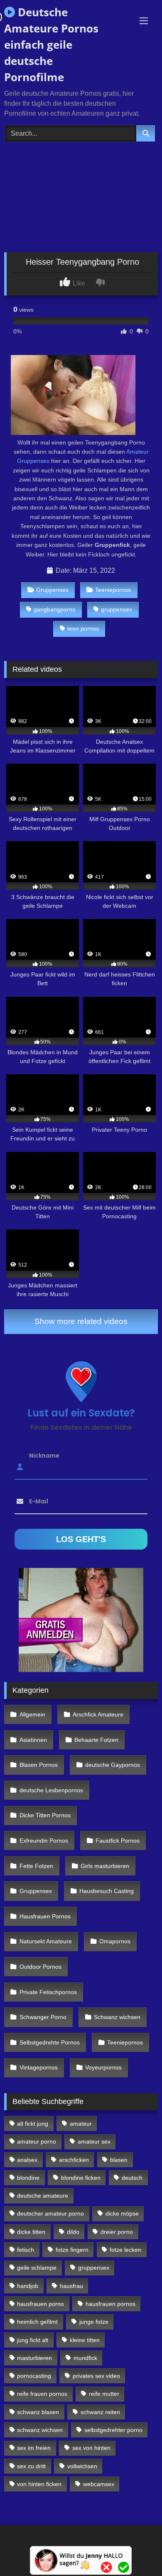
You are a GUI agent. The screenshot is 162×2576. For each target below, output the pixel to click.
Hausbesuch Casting (107, 1891)
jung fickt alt (33, 2340)
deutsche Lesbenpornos (51, 1790)
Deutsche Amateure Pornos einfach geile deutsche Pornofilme (51, 45)
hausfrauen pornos (110, 2304)
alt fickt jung (33, 2124)
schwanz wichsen (40, 2430)
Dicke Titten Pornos (45, 1815)
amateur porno (37, 2141)
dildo (73, 2232)
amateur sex (94, 2141)
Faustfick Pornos (118, 1841)
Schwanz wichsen (117, 2017)
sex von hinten (91, 2448)
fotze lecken (125, 2250)
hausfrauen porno (40, 2304)
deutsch (132, 2178)
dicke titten (31, 2232)
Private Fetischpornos (48, 1992)
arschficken (74, 2160)
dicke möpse (122, 2213)
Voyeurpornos (103, 2067)
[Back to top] (136, 2551)
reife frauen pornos (42, 2394)
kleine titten (85, 2340)
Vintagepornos (39, 2067)
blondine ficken (81, 2178)
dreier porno (117, 2232)
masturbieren (34, 2358)
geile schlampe (37, 2268)
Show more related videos (81, 1321)
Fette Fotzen (36, 1866)
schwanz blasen (38, 2412)
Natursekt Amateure (46, 1941)
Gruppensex (52, 590)
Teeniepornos (113, 590)
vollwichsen (82, 2466)
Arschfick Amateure (98, 1714)
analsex (27, 2160)
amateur (81, 2124)
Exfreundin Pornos (44, 1841)
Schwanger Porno (43, 2017)
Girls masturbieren (105, 1866)
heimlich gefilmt (37, 2322)
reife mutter (104, 2394)
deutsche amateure (43, 2196)
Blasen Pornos (39, 1765)
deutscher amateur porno (50, 2213)
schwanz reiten (100, 2412)
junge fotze (94, 2322)
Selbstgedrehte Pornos (50, 2042)
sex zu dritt (31, 2466)
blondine (28, 2178)
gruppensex (117, 609)
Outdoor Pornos (40, 1967)
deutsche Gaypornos (113, 1765)
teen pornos (83, 628)
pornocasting (34, 2376)
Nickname (44, 1455)
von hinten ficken (39, 2484)
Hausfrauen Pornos (45, 1916)
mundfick (85, 2358)
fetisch (26, 2250)
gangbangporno (55, 609)
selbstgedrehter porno (113, 2430)
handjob (28, 2286)
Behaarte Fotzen (96, 1740)
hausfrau (71, 2286)
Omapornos (115, 1941)
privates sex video (96, 2376)
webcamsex (99, 2484)
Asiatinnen (33, 1740)
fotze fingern (72, 2250)
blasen (119, 2160)
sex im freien (34, 2448)
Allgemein (32, 1714)
